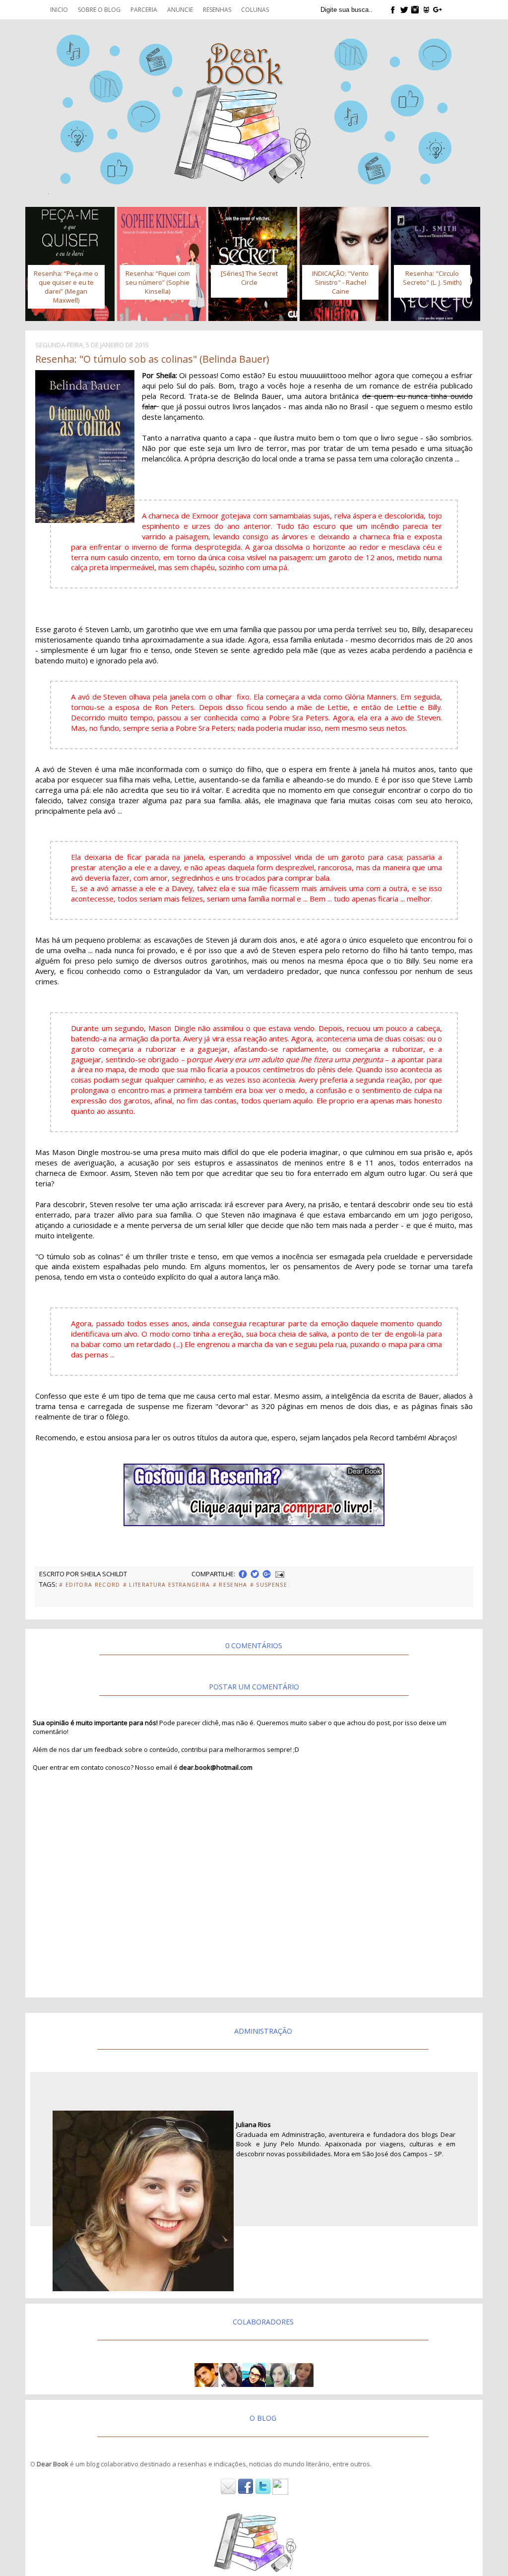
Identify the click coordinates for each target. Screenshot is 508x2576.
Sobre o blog (99, 10)
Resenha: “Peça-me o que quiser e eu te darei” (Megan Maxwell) (66, 287)
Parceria (144, 10)
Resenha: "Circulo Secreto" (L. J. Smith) (432, 278)
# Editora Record (90, 1585)
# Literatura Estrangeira (167, 1585)
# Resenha (230, 1585)
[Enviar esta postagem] (279, 1574)
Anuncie (180, 10)
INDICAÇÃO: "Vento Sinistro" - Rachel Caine (340, 282)
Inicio (59, 10)
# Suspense (269, 1585)
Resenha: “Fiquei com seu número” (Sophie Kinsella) (158, 282)
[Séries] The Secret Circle (249, 278)
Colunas (255, 10)
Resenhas (217, 10)
